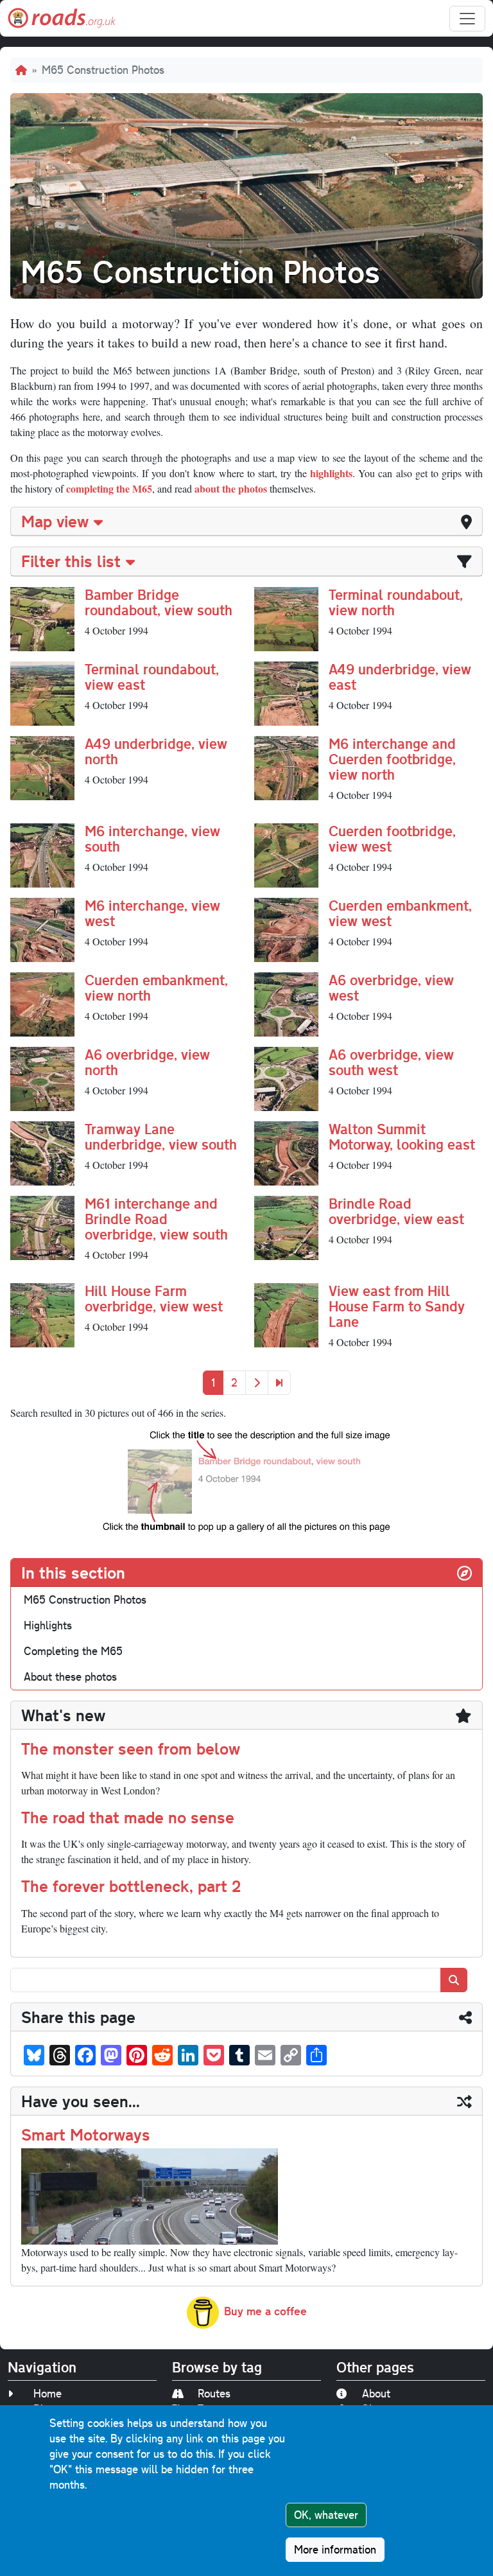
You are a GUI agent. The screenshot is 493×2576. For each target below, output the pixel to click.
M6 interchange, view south (152, 838)
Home (48, 2393)
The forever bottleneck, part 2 (131, 1886)
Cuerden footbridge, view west (392, 838)
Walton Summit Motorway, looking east (402, 1136)
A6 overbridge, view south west (391, 1062)
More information (335, 2549)
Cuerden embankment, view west (400, 913)
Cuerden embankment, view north (156, 987)
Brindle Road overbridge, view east (396, 1211)
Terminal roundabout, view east (152, 677)
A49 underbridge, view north (156, 751)
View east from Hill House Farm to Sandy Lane (397, 1306)
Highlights (48, 1625)
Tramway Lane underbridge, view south (161, 1136)
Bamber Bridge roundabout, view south (159, 602)
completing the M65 (109, 488)
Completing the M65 (73, 1651)
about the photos (231, 488)
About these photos (70, 1677)
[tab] (246, 521)
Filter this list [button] (71, 561)
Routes (214, 2393)
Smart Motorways (86, 2134)
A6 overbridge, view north (147, 1062)
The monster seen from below (131, 1748)
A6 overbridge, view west (391, 987)
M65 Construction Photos (85, 1599)
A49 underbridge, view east (400, 677)
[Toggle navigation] (467, 19)
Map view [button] (55, 521)
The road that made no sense (128, 1817)
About (376, 2393)
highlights (331, 473)
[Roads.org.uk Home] (62, 18)
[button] (42, 617)
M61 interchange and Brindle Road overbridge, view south (156, 1219)
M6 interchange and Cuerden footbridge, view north (392, 759)
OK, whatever (326, 2515)
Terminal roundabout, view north (396, 602)
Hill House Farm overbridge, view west (154, 1298)
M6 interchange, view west (152, 913)
